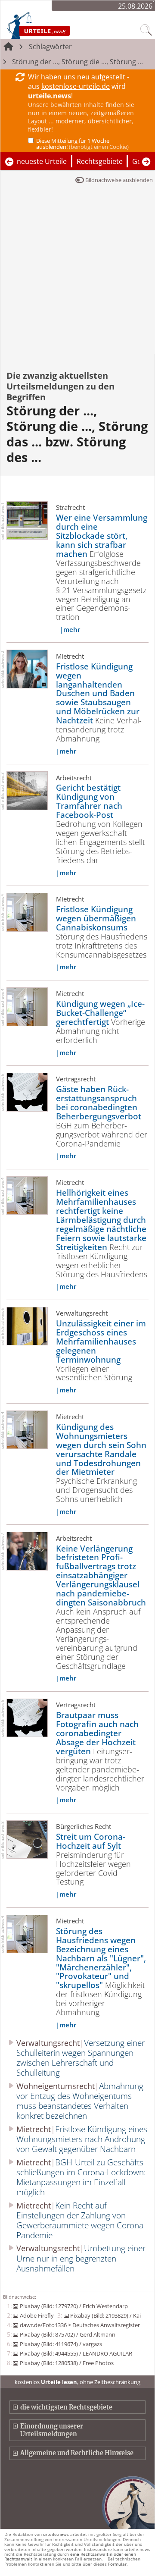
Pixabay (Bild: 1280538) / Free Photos (67, 2363)
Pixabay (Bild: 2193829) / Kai (105, 2315)
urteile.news (56, 2534)
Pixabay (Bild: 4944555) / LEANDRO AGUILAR (76, 2353)
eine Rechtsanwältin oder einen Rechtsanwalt (70, 2556)
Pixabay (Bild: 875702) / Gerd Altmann (67, 2334)
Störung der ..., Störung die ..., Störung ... (77, 62)
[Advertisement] (77, 272)
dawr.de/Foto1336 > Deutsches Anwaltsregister (80, 2325)
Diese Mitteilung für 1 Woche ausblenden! (82, 144)
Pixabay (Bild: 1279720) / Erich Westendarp (74, 2306)
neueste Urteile (42, 161)
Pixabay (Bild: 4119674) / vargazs (61, 2344)
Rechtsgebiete (100, 161)
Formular (117, 2564)
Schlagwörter (50, 47)
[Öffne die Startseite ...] (56, 25)
